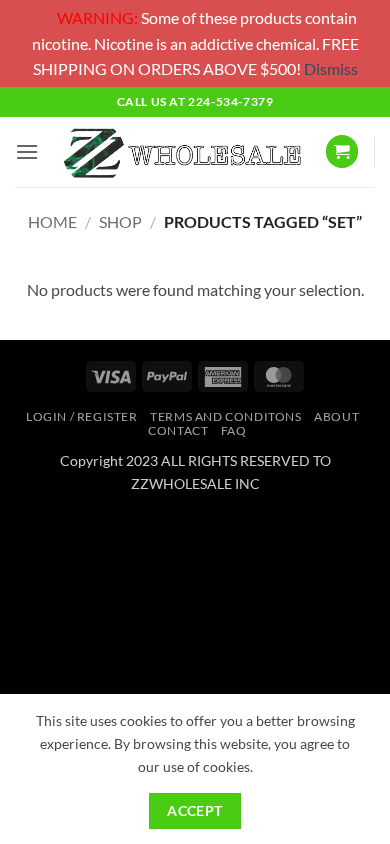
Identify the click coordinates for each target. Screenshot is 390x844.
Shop (120, 221)
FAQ (234, 430)
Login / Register (82, 416)
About (336, 416)
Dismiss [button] (331, 68)
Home (52, 221)
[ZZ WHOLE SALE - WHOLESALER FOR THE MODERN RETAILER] (181, 152)
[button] (27, 151)
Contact (178, 430)
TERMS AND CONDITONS (226, 416)
